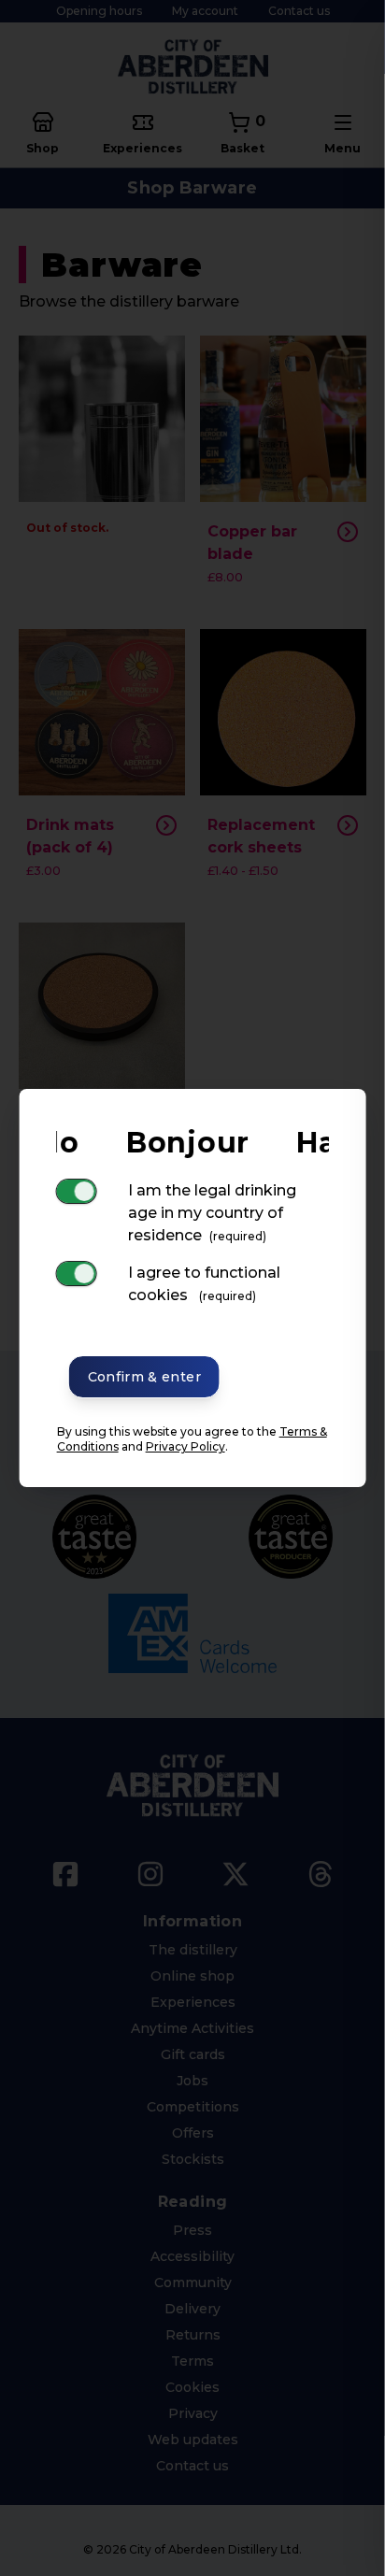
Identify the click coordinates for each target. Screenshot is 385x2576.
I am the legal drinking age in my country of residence (212, 1213)
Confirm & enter (144, 1377)
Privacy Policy (185, 1446)
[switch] (77, 1191)
